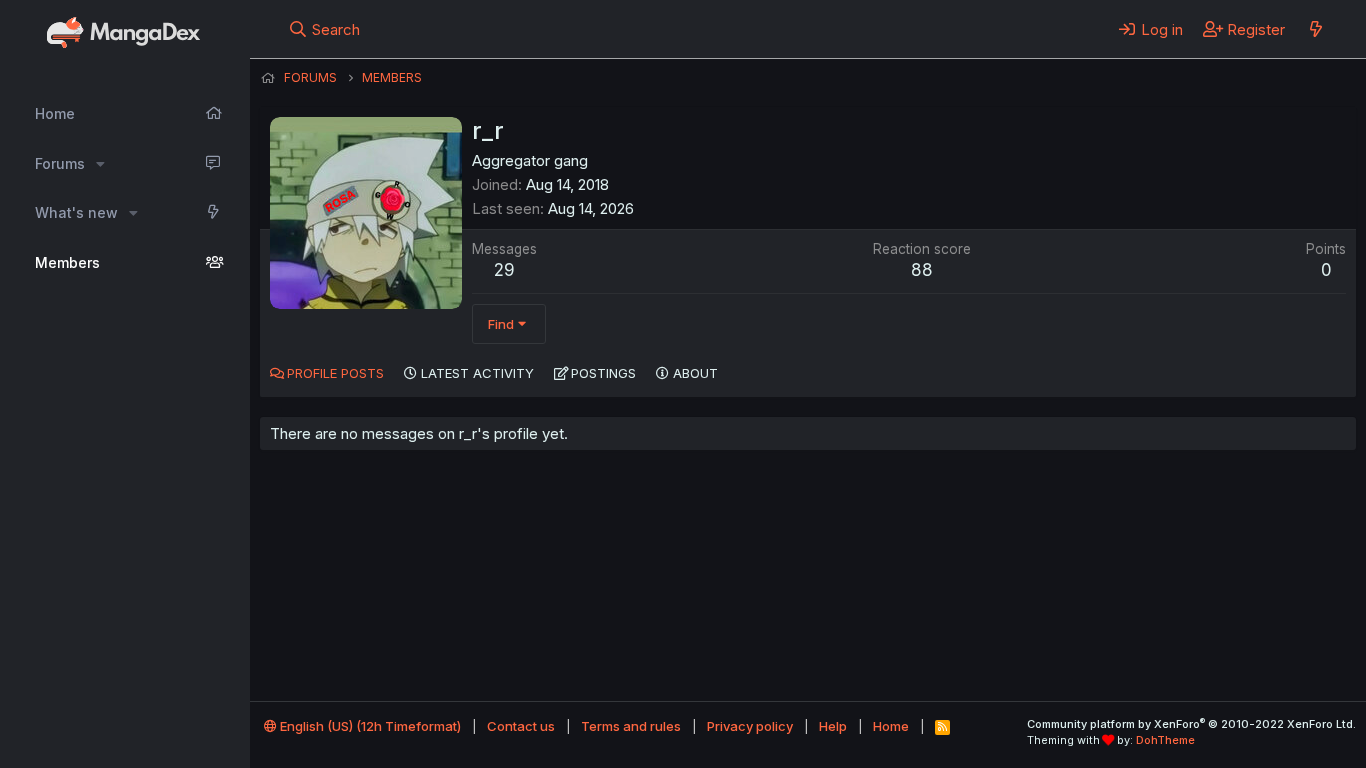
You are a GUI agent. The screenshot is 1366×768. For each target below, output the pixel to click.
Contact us (521, 726)
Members (67, 262)
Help (833, 726)
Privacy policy (750, 726)
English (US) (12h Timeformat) (369, 726)
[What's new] (1315, 29)
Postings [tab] (603, 373)
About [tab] (695, 373)
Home (55, 113)
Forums (60, 163)
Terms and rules (631, 726)
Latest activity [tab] (477, 373)
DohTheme (1165, 740)
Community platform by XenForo (1191, 724)
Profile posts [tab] (335, 373)
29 (504, 270)
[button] (100, 164)
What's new (76, 212)
